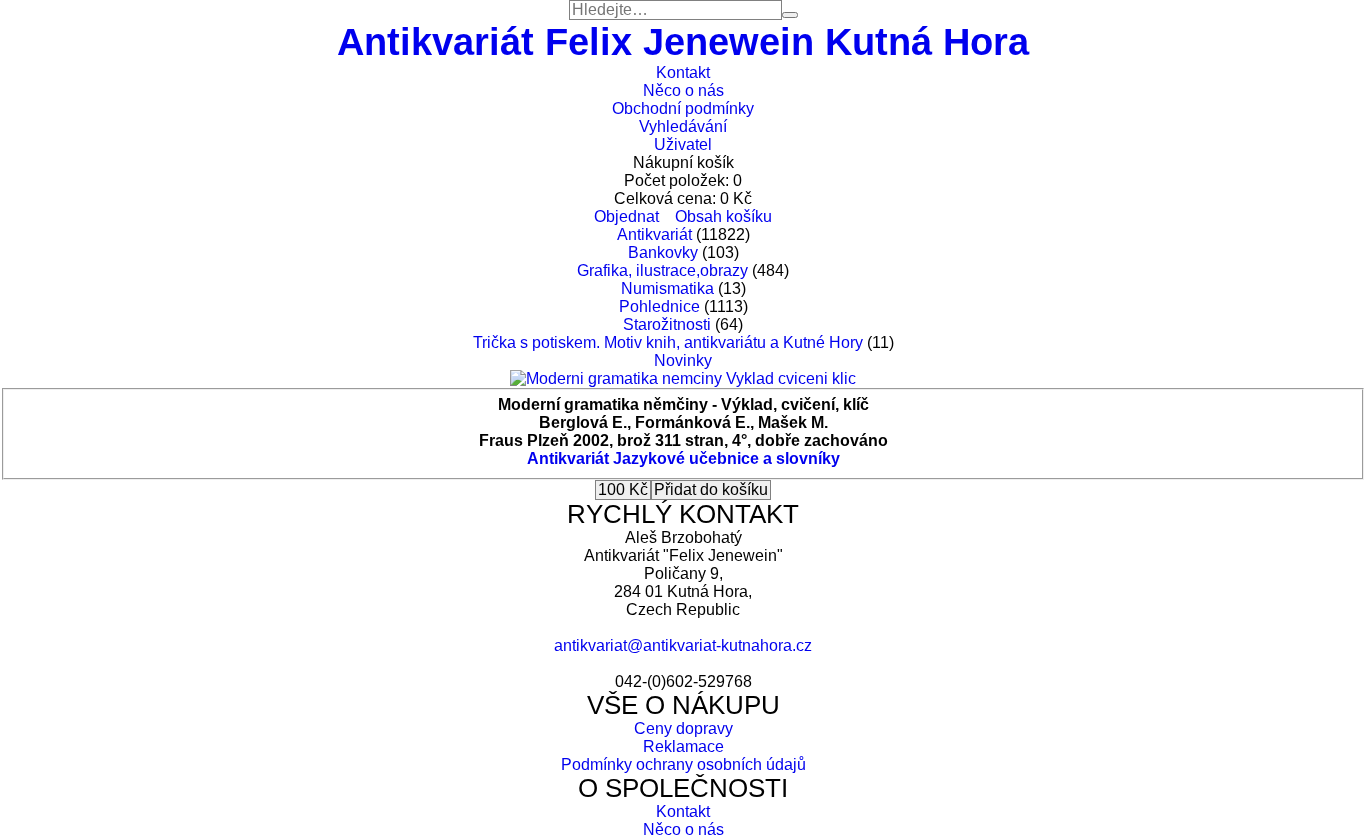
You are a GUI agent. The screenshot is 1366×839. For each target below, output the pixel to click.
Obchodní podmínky (683, 108)
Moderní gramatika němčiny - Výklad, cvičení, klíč (683, 404)
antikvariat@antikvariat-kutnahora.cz (683, 645)
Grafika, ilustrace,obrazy (662, 270)
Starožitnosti (667, 324)
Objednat (626, 216)
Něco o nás (683, 90)
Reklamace (683, 746)
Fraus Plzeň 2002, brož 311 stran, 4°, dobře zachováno (683, 440)
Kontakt (683, 72)
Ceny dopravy (683, 728)
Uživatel (683, 144)
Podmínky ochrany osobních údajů (683, 764)
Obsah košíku (723, 216)
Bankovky (663, 252)
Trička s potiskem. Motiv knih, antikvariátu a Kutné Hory (668, 342)
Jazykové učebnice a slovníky (726, 458)
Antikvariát (654, 234)
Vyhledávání (683, 126)
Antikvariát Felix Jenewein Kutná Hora (683, 41)
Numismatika (667, 288)
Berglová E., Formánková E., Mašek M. (683, 422)
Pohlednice (659, 306)
